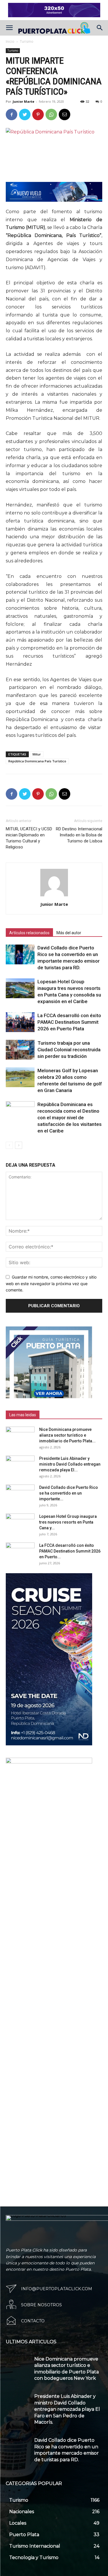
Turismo (27, 41)
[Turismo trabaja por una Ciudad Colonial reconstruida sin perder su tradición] (20, 1050)
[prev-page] (9, 1145)
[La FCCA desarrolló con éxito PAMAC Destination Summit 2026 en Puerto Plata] (20, 1022)
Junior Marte (23, 101)
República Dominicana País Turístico (37, 761)
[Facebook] (12, 114)
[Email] (65, 114)
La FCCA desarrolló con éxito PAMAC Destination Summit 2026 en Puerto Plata (69, 1022)
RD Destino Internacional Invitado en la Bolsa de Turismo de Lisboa (79, 835)
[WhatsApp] (51, 114)
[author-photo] (54, 896)
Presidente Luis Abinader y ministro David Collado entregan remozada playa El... (70, 1464)
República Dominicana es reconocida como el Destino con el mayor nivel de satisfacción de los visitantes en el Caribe (70, 1118)
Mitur (37, 754)
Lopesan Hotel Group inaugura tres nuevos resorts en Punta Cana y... (68, 1522)
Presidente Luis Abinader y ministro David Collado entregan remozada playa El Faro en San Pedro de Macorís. (67, 2409)
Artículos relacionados (29, 933)
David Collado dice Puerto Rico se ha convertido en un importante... (69, 1493)
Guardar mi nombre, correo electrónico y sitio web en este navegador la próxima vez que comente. (51, 1283)
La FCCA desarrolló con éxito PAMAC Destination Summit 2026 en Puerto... (70, 1551)
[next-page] (19, 1145)
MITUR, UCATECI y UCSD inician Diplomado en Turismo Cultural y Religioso (29, 838)
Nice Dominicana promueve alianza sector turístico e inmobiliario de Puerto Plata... (67, 1435)
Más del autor (69, 933)
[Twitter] (25, 114)
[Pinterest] (38, 114)
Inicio (10, 41)
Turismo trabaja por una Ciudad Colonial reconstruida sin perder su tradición (69, 1050)
